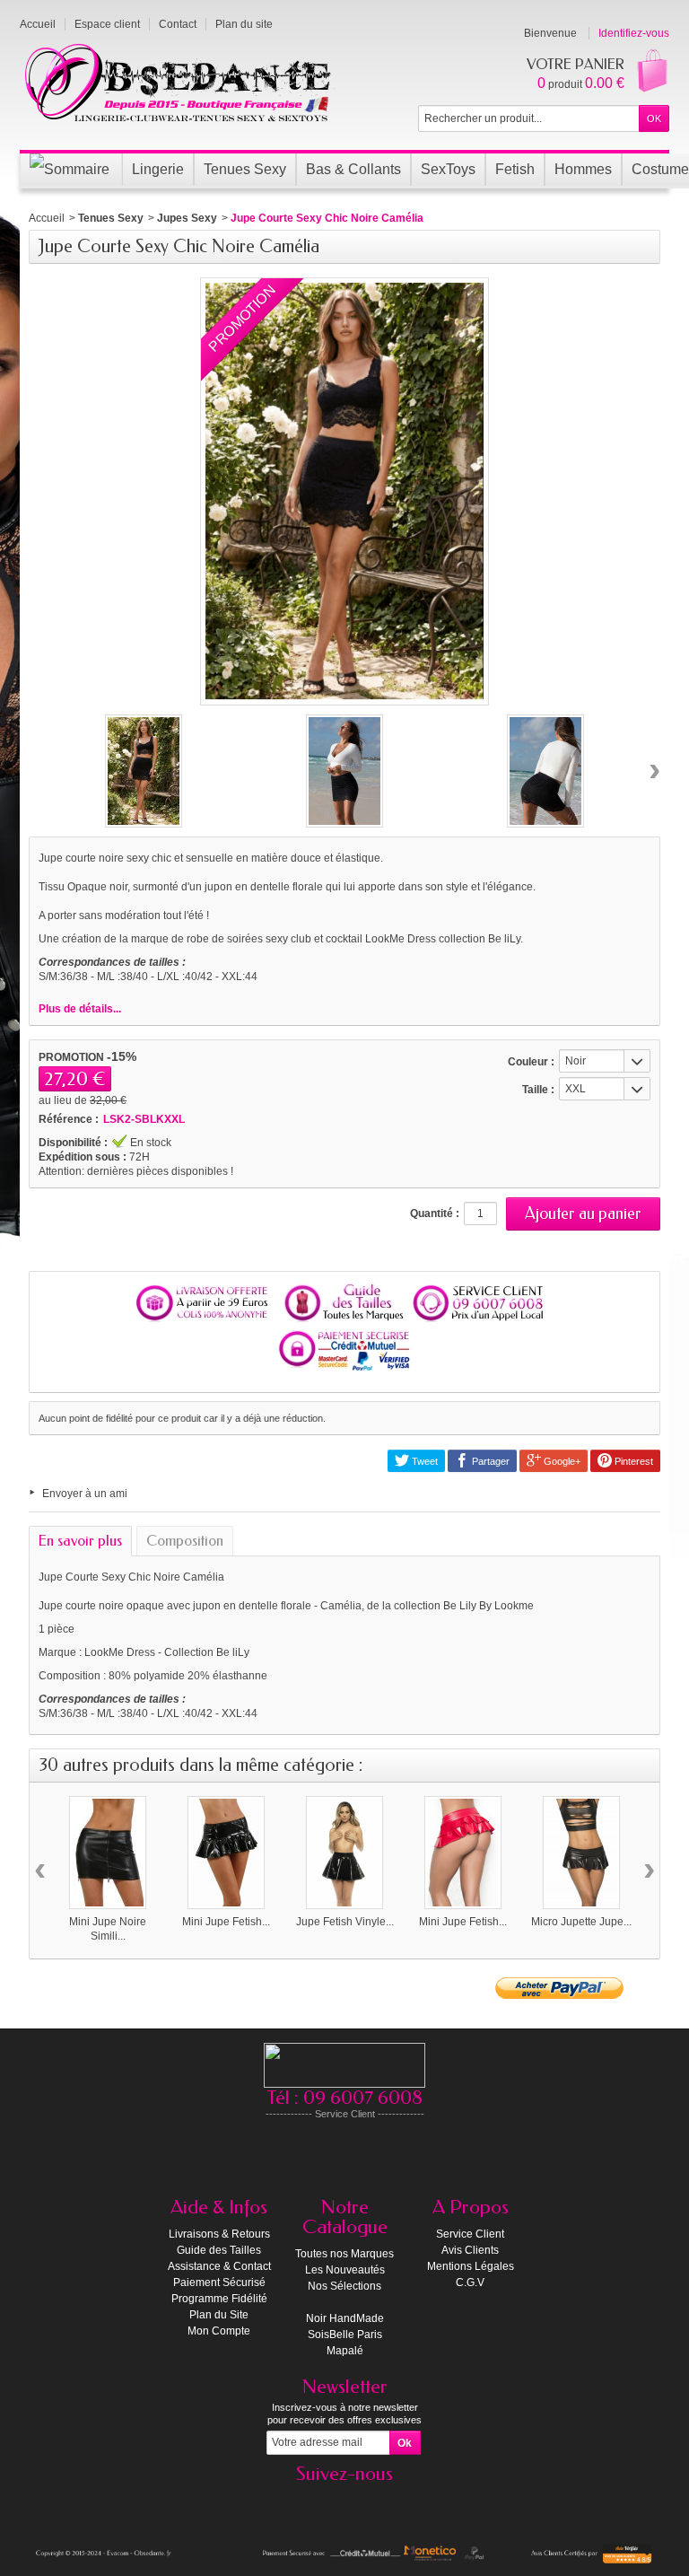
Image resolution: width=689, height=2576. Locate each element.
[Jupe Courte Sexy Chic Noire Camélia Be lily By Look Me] (344, 771)
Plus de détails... (80, 1009)
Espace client (107, 24)
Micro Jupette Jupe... (581, 1922)
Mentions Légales (471, 2266)
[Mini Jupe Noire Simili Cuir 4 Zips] (108, 1853)
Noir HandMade (345, 2318)
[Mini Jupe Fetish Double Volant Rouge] (463, 1853)
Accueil (47, 218)
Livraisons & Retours (219, 2234)
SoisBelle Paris (345, 2335)
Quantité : (435, 1214)
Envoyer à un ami (85, 1494)
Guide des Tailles (219, 2250)
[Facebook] (344, 2501)
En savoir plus (80, 1541)
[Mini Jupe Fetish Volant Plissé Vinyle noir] (226, 1853)
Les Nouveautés (345, 2270)
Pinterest (632, 1461)
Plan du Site (219, 2315)
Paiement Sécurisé (219, 2282)
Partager (489, 1461)
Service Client (470, 2234)
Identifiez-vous (634, 33)
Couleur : (531, 1062)
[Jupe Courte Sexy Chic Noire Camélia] (144, 771)
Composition (185, 1541)
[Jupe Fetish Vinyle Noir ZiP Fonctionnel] (344, 1853)
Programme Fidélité (219, 2299)
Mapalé (345, 2351)
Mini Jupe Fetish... (226, 1922)
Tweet (423, 1461)
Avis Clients (470, 2250)
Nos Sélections (344, 2286)
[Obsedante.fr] (179, 81)
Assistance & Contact (219, 2266)
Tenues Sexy (111, 218)
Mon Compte (219, 2331)
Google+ (561, 1461)
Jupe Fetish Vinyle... (345, 1922)
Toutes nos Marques (344, 2254)
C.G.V (470, 2282)
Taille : (538, 1090)
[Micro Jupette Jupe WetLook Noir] (581, 1853)
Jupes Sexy (187, 218)
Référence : (69, 1119)
